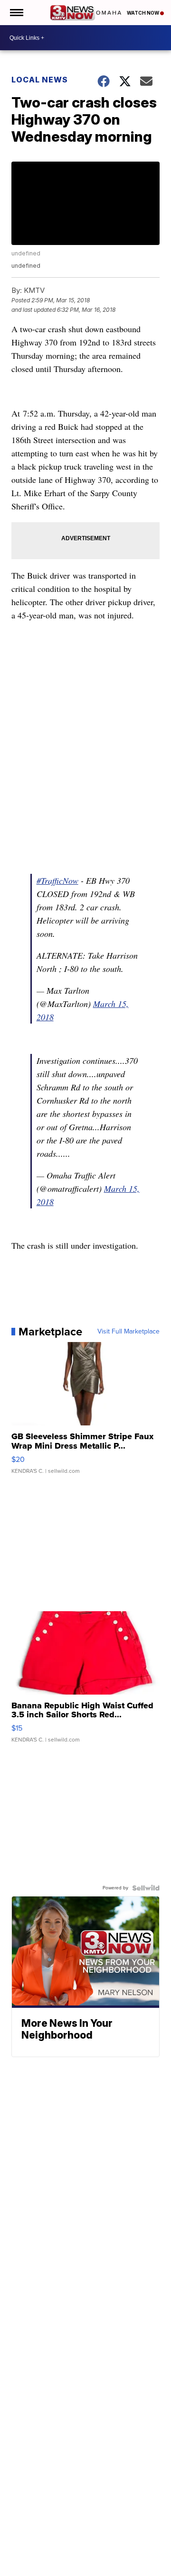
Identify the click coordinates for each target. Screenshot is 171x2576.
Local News (40, 80)
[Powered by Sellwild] (146, 1888)
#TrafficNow (57, 880)
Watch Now (143, 13)
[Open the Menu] (16, 13)
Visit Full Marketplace (128, 1332)
